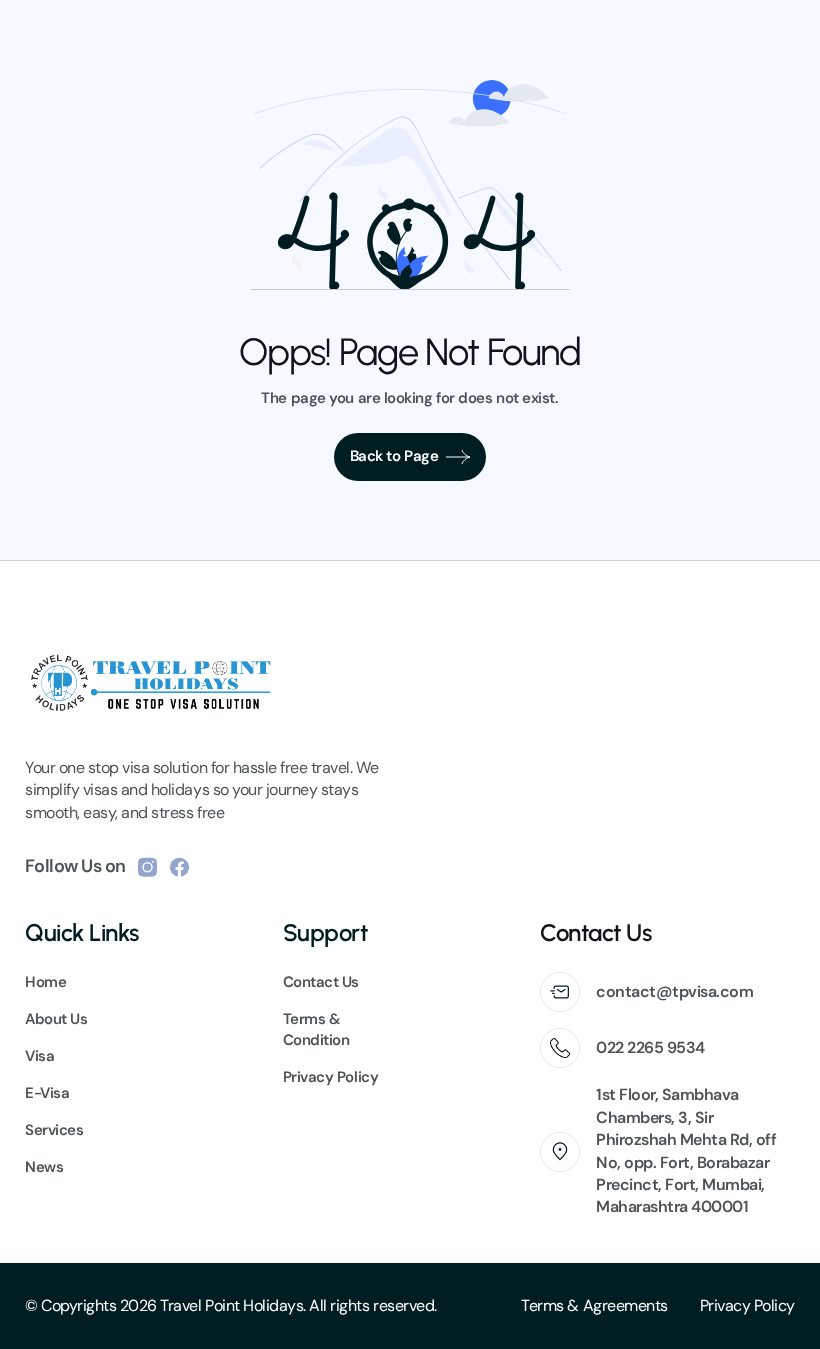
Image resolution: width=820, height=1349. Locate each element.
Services (54, 1130)
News (44, 1167)
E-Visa (47, 1093)
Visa (39, 1056)
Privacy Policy (747, 1305)
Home (45, 982)
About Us (56, 1019)
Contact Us (321, 982)
